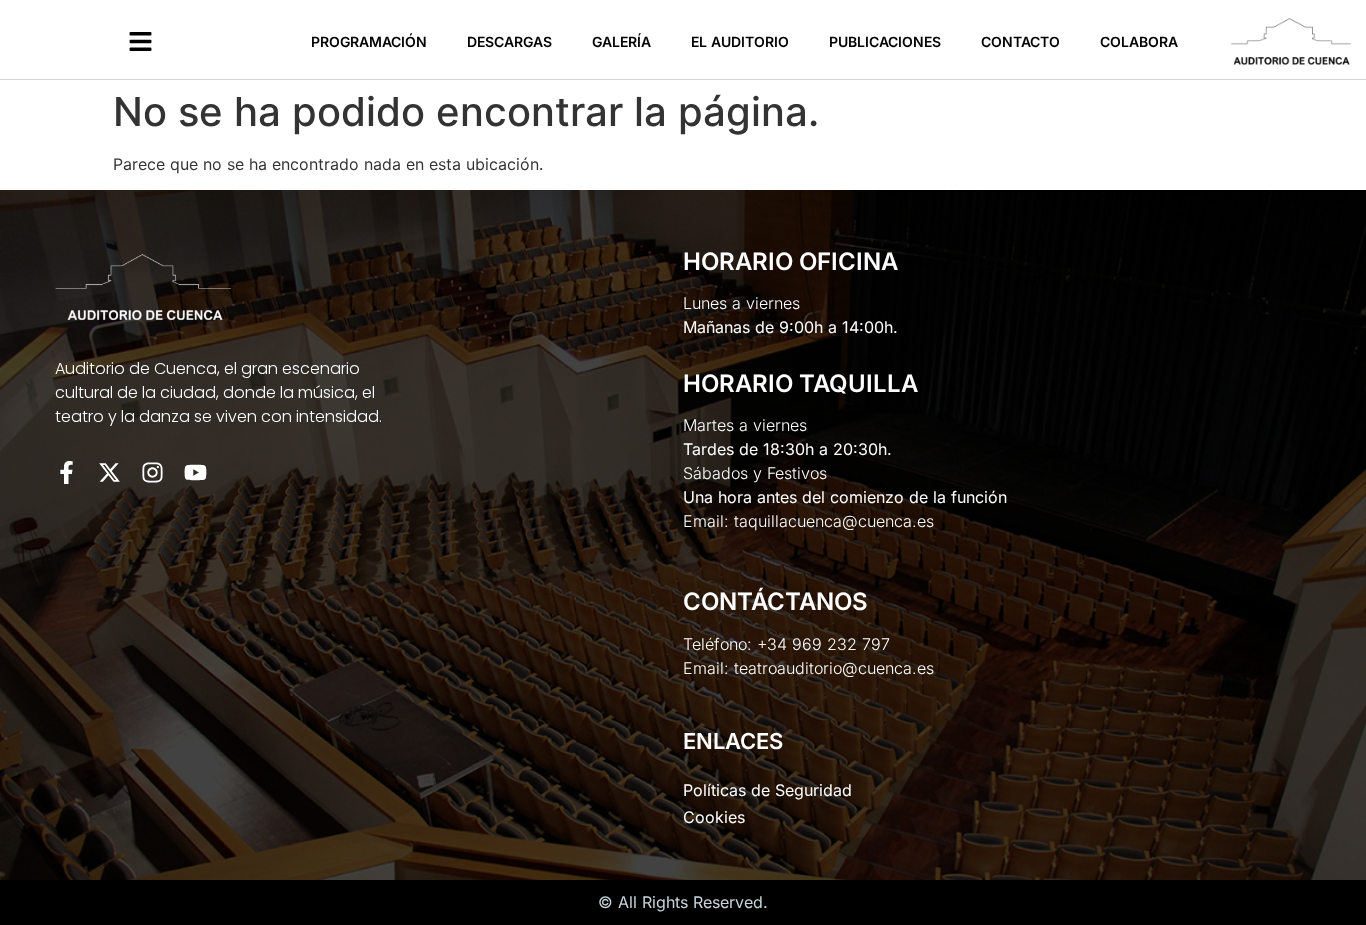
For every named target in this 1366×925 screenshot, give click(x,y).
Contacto (1020, 41)
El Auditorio (740, 41)
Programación (369, 41)
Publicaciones (885, 41)
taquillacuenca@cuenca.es (834, 521)
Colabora (1139, 41)
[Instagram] (152, 472)
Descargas (509, 41)
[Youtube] (195, 472)
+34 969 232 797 (823, 644)
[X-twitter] (109, 472)
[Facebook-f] (66, 472)
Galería (621, 41)
